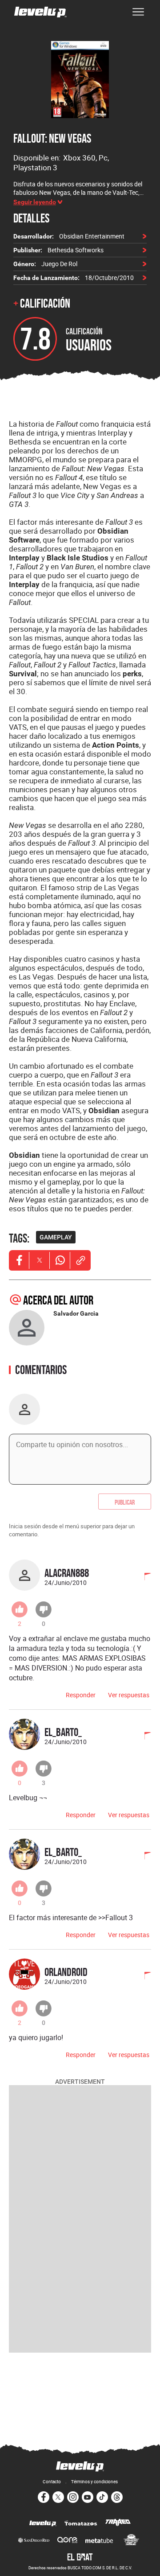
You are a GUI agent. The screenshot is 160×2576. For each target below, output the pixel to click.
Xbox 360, (81, 158)
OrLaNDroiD (66, 1972)
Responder (81, 1695)
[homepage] (40, 12)
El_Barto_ (63, 1732)
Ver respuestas (129, 1695)
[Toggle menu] (138, 12)
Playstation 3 (35, 167)
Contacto (52, 2481)
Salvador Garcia (76, 1313)
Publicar (125, 1502)
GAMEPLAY (56, 1237)
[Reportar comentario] (143, 1577)
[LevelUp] (43, 2524)
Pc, (104, 158)
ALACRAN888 (67, 1573)
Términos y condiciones (94, 2481)
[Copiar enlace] (80, 1260)
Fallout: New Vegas (52, 138)
